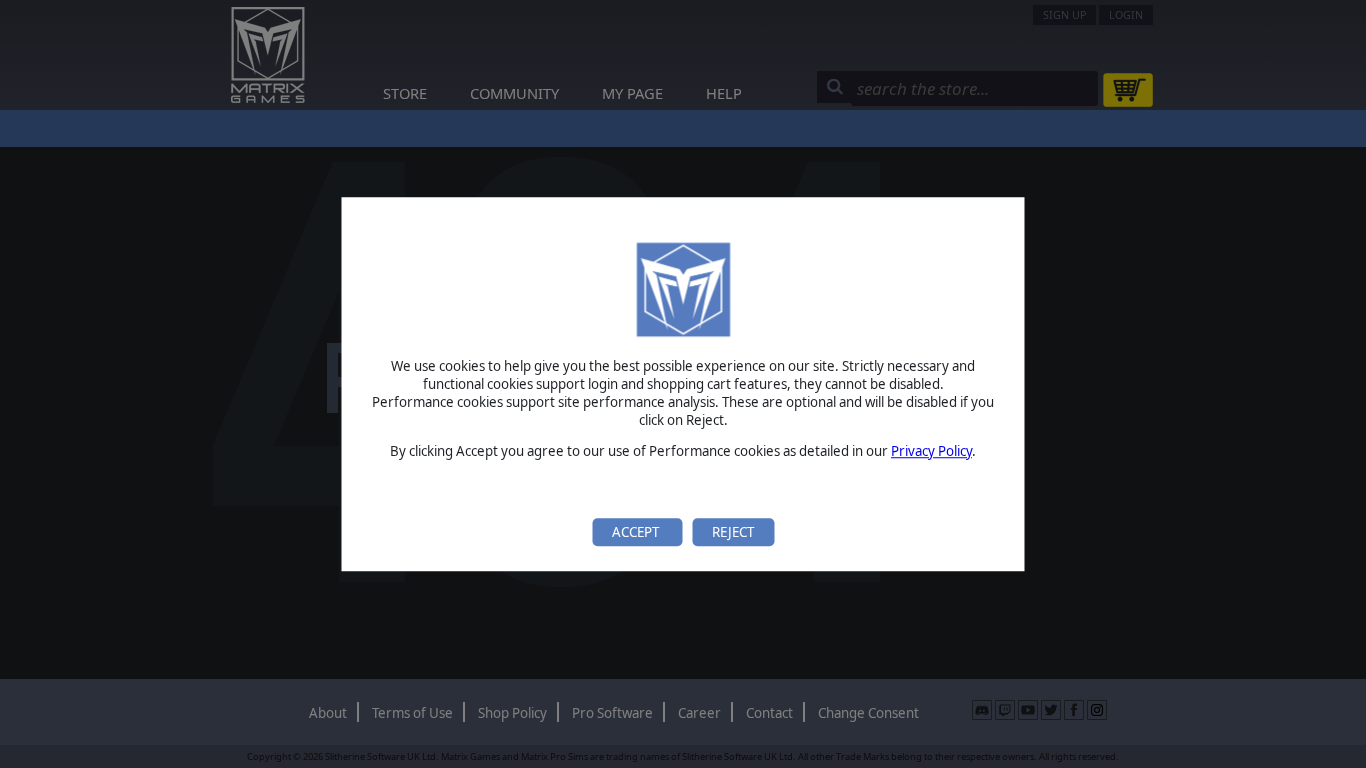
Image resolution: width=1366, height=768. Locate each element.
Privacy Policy (931, 451)
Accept (637, 532)
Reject (733, 532)
